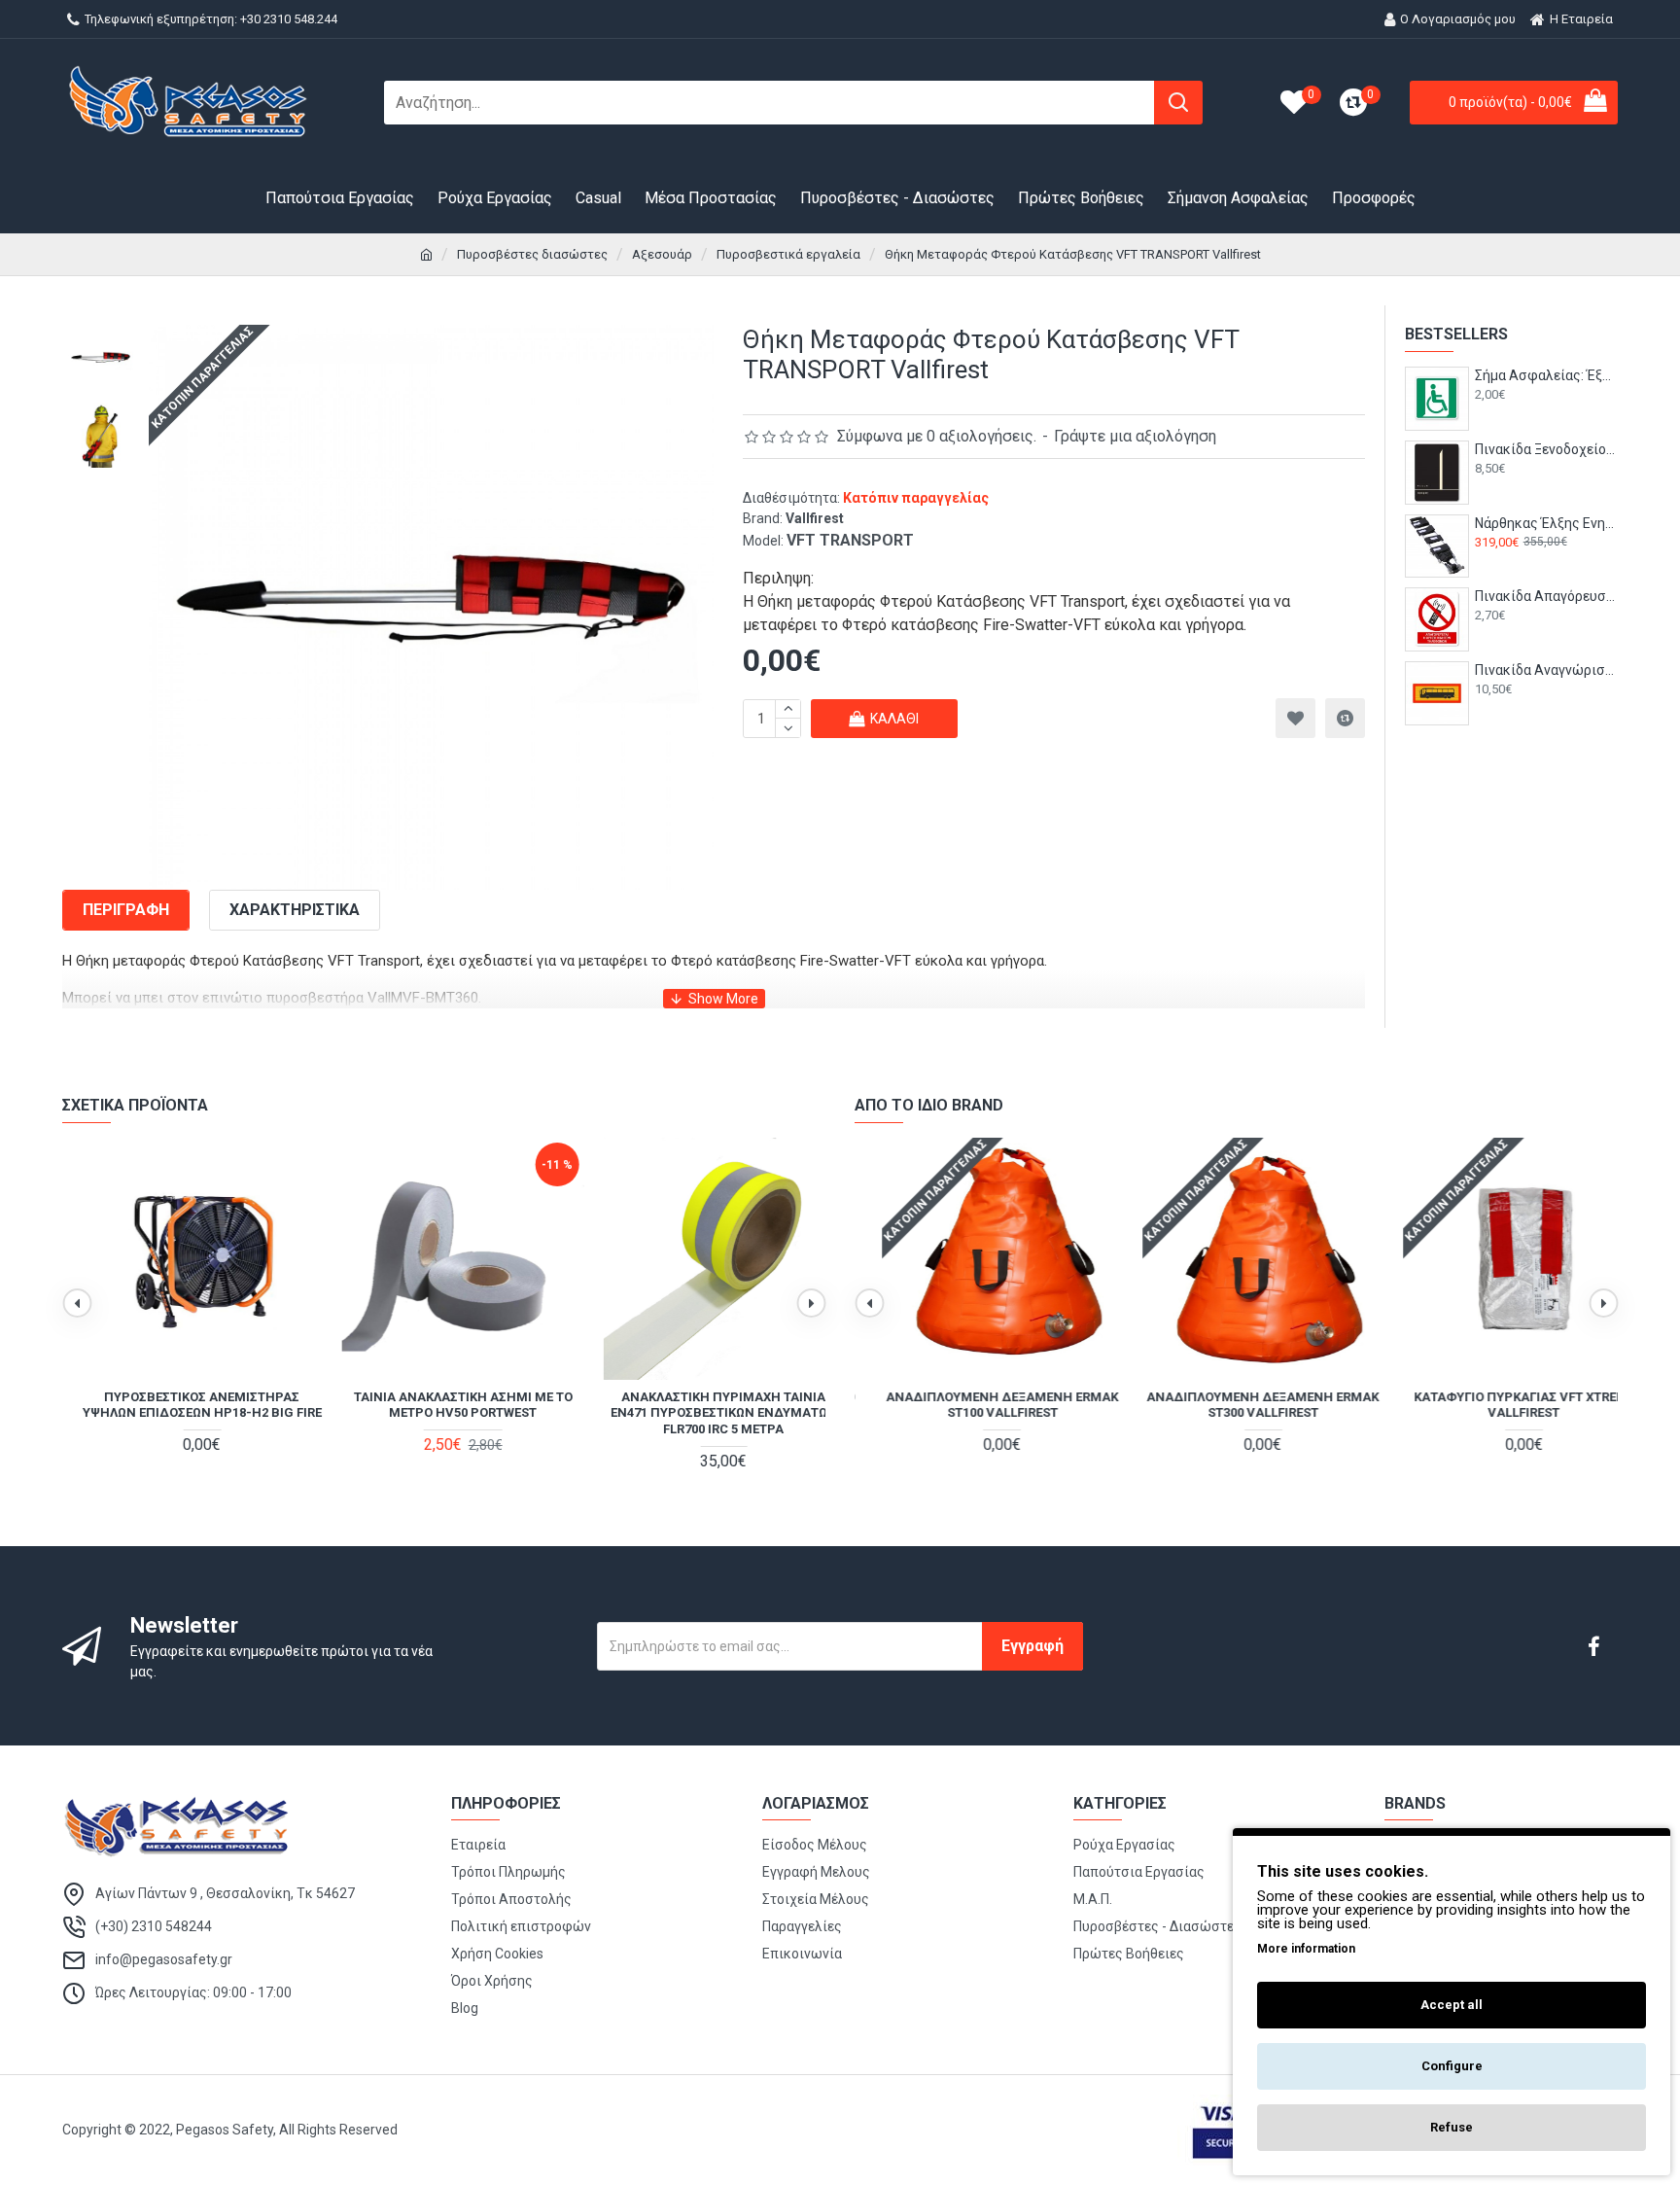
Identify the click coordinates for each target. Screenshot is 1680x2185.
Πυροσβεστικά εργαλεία (788, 254)
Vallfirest (815, 518)
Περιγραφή (126, 910)
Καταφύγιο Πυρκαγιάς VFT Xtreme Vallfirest (1236, 1405)
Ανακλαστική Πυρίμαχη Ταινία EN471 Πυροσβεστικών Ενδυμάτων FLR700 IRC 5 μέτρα (704, 1413)
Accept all (1452, 2005)
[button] (77, 1303)
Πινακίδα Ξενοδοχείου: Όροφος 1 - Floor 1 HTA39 (1546, 449)
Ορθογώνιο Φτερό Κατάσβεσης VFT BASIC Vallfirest (1497, 1405)
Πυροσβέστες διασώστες (532, 254)
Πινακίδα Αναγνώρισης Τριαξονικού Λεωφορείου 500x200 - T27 (1546, 670)
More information (1306, 1949)
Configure (1452, 2066)
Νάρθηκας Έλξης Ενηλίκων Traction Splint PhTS (1546, 523)
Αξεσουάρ (662, 254)
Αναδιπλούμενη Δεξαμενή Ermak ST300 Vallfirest (976, 1405)
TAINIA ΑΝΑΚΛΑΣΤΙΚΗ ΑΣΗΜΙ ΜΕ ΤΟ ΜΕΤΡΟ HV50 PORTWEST (444, 1405)
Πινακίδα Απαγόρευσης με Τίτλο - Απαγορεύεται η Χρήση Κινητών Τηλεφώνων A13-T (1546, 596)
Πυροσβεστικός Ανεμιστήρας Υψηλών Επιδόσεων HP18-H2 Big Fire (183, 1405)
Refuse (1452, 2127)
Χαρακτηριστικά (295, 910)
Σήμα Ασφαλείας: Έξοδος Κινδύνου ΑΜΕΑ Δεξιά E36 (1546, 375)
